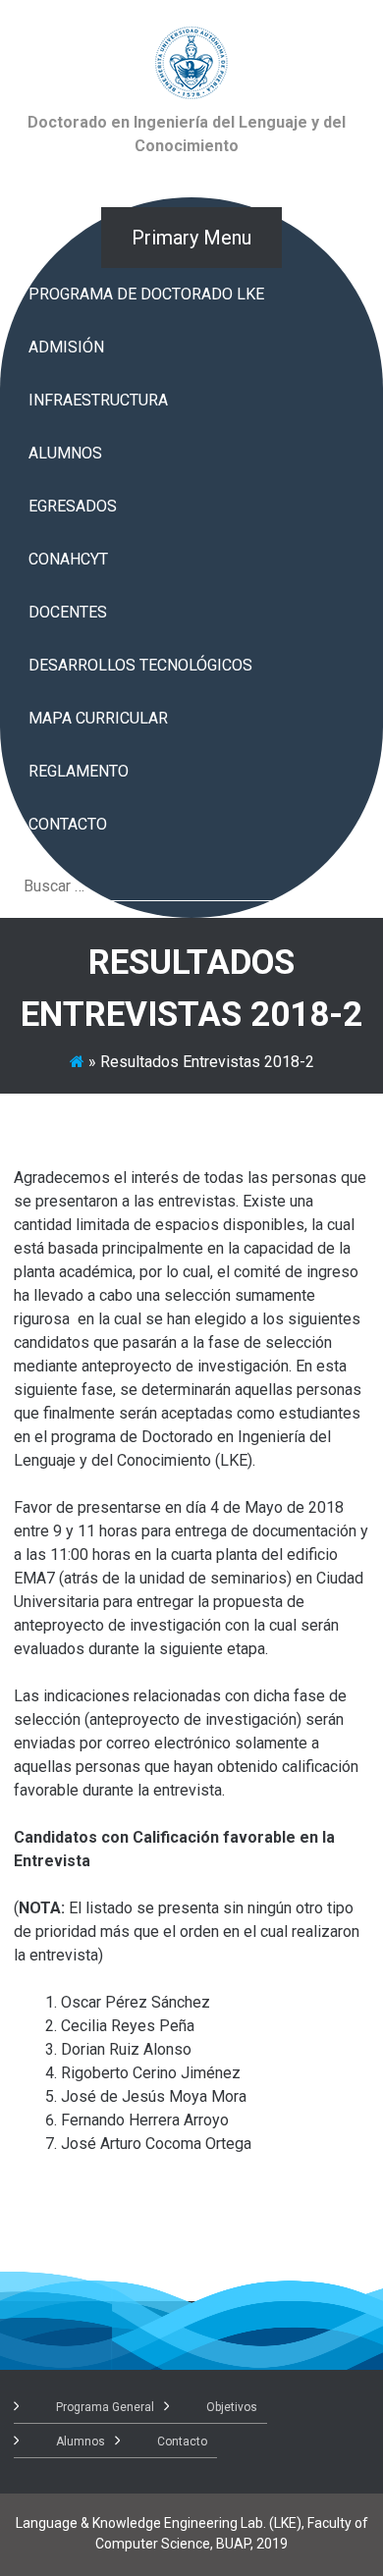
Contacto (68, 824)
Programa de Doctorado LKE (146, 294)
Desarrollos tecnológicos (140, 665)
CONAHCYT (68, 559)
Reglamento (79, 771)
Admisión (66, 347)
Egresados (73, 506)
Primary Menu (191, 238)
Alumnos (65, 453)
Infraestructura (98, 400)
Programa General (105, 2407)
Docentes (68, 612)
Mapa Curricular (98, 718)
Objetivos (232, 2407)
